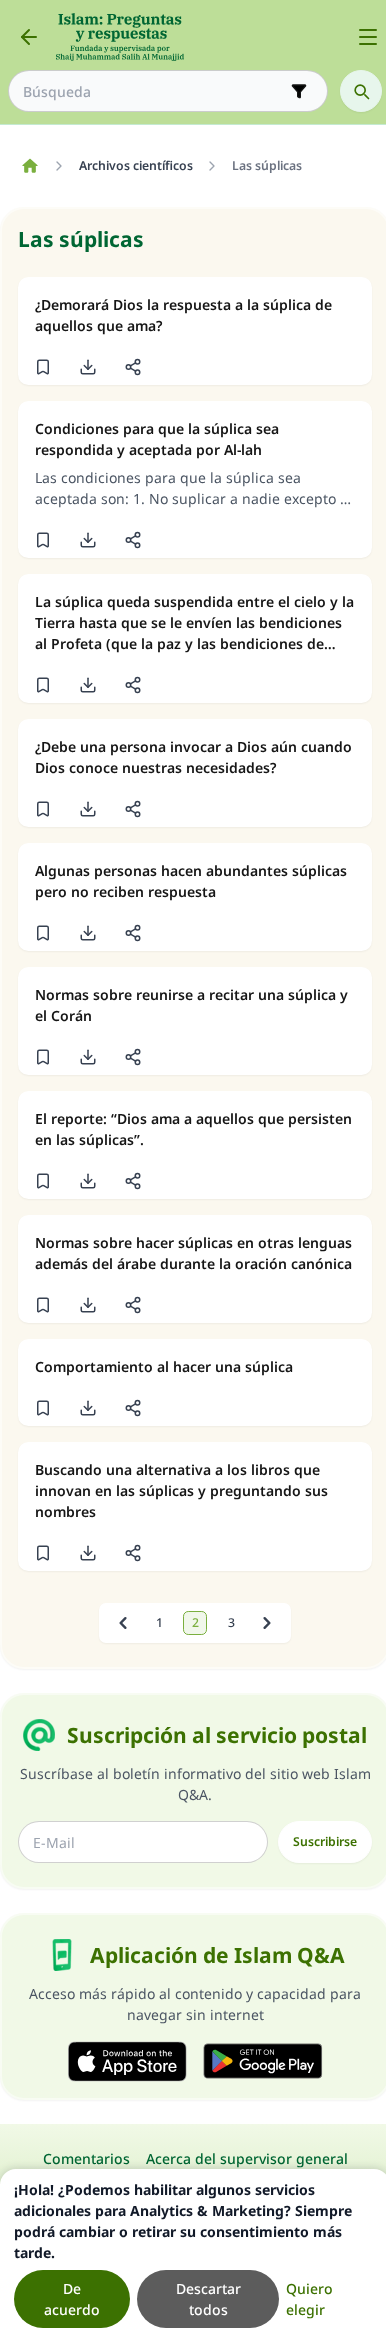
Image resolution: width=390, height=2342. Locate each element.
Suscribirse (325, 1841)
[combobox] (154, 91)
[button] (42, 367)
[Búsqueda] (361, 91)
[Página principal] (29, 166)
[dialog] (195, 2255)
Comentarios (86, 2158)
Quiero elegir (309, 2299)
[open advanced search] (299, 91)
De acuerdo (72, 2299)
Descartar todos (208, 2299)
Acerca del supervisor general (247, 2158)
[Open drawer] (368, 37)
